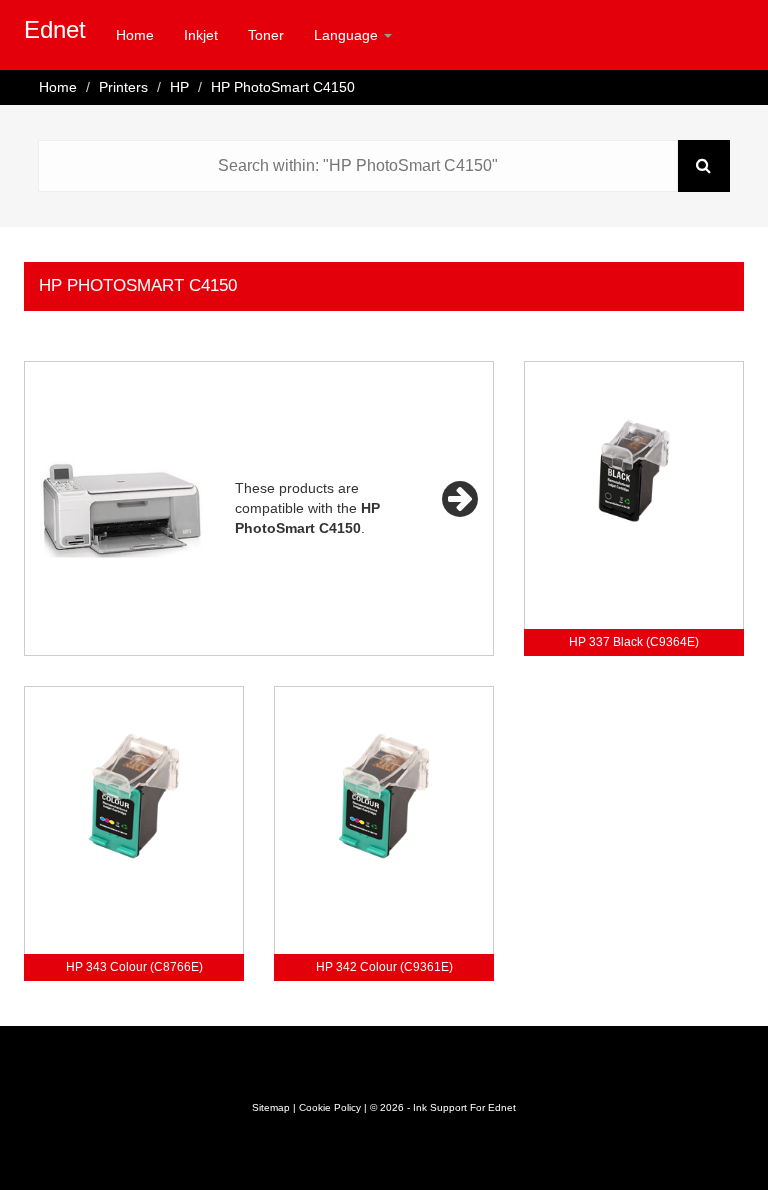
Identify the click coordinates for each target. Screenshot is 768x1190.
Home (135, 35)
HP (179, 87)
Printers (123, 87)
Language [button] (348, 35)
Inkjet (201, 35)
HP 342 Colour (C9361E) (384, 967)
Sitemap (271, 1107)
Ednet (55, 29)
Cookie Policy (330, 1107)
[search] (704, 166)
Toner (266, 35)
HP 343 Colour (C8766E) (134, 967)
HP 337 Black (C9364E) (634, 642)
